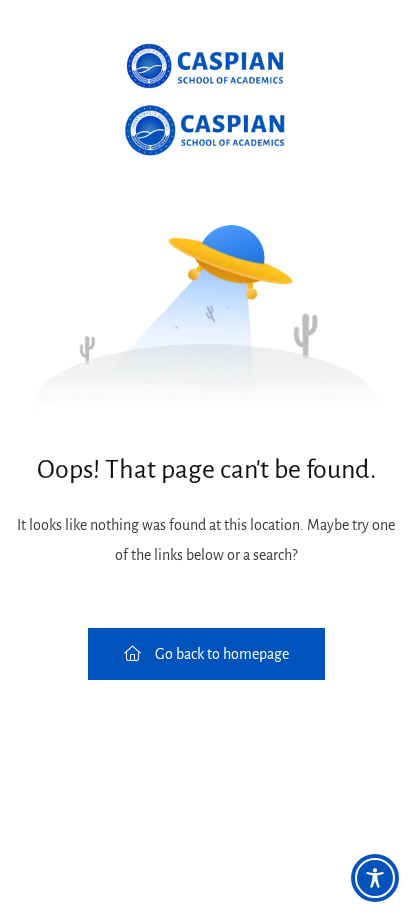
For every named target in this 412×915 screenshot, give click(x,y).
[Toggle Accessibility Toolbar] (375, 878)
